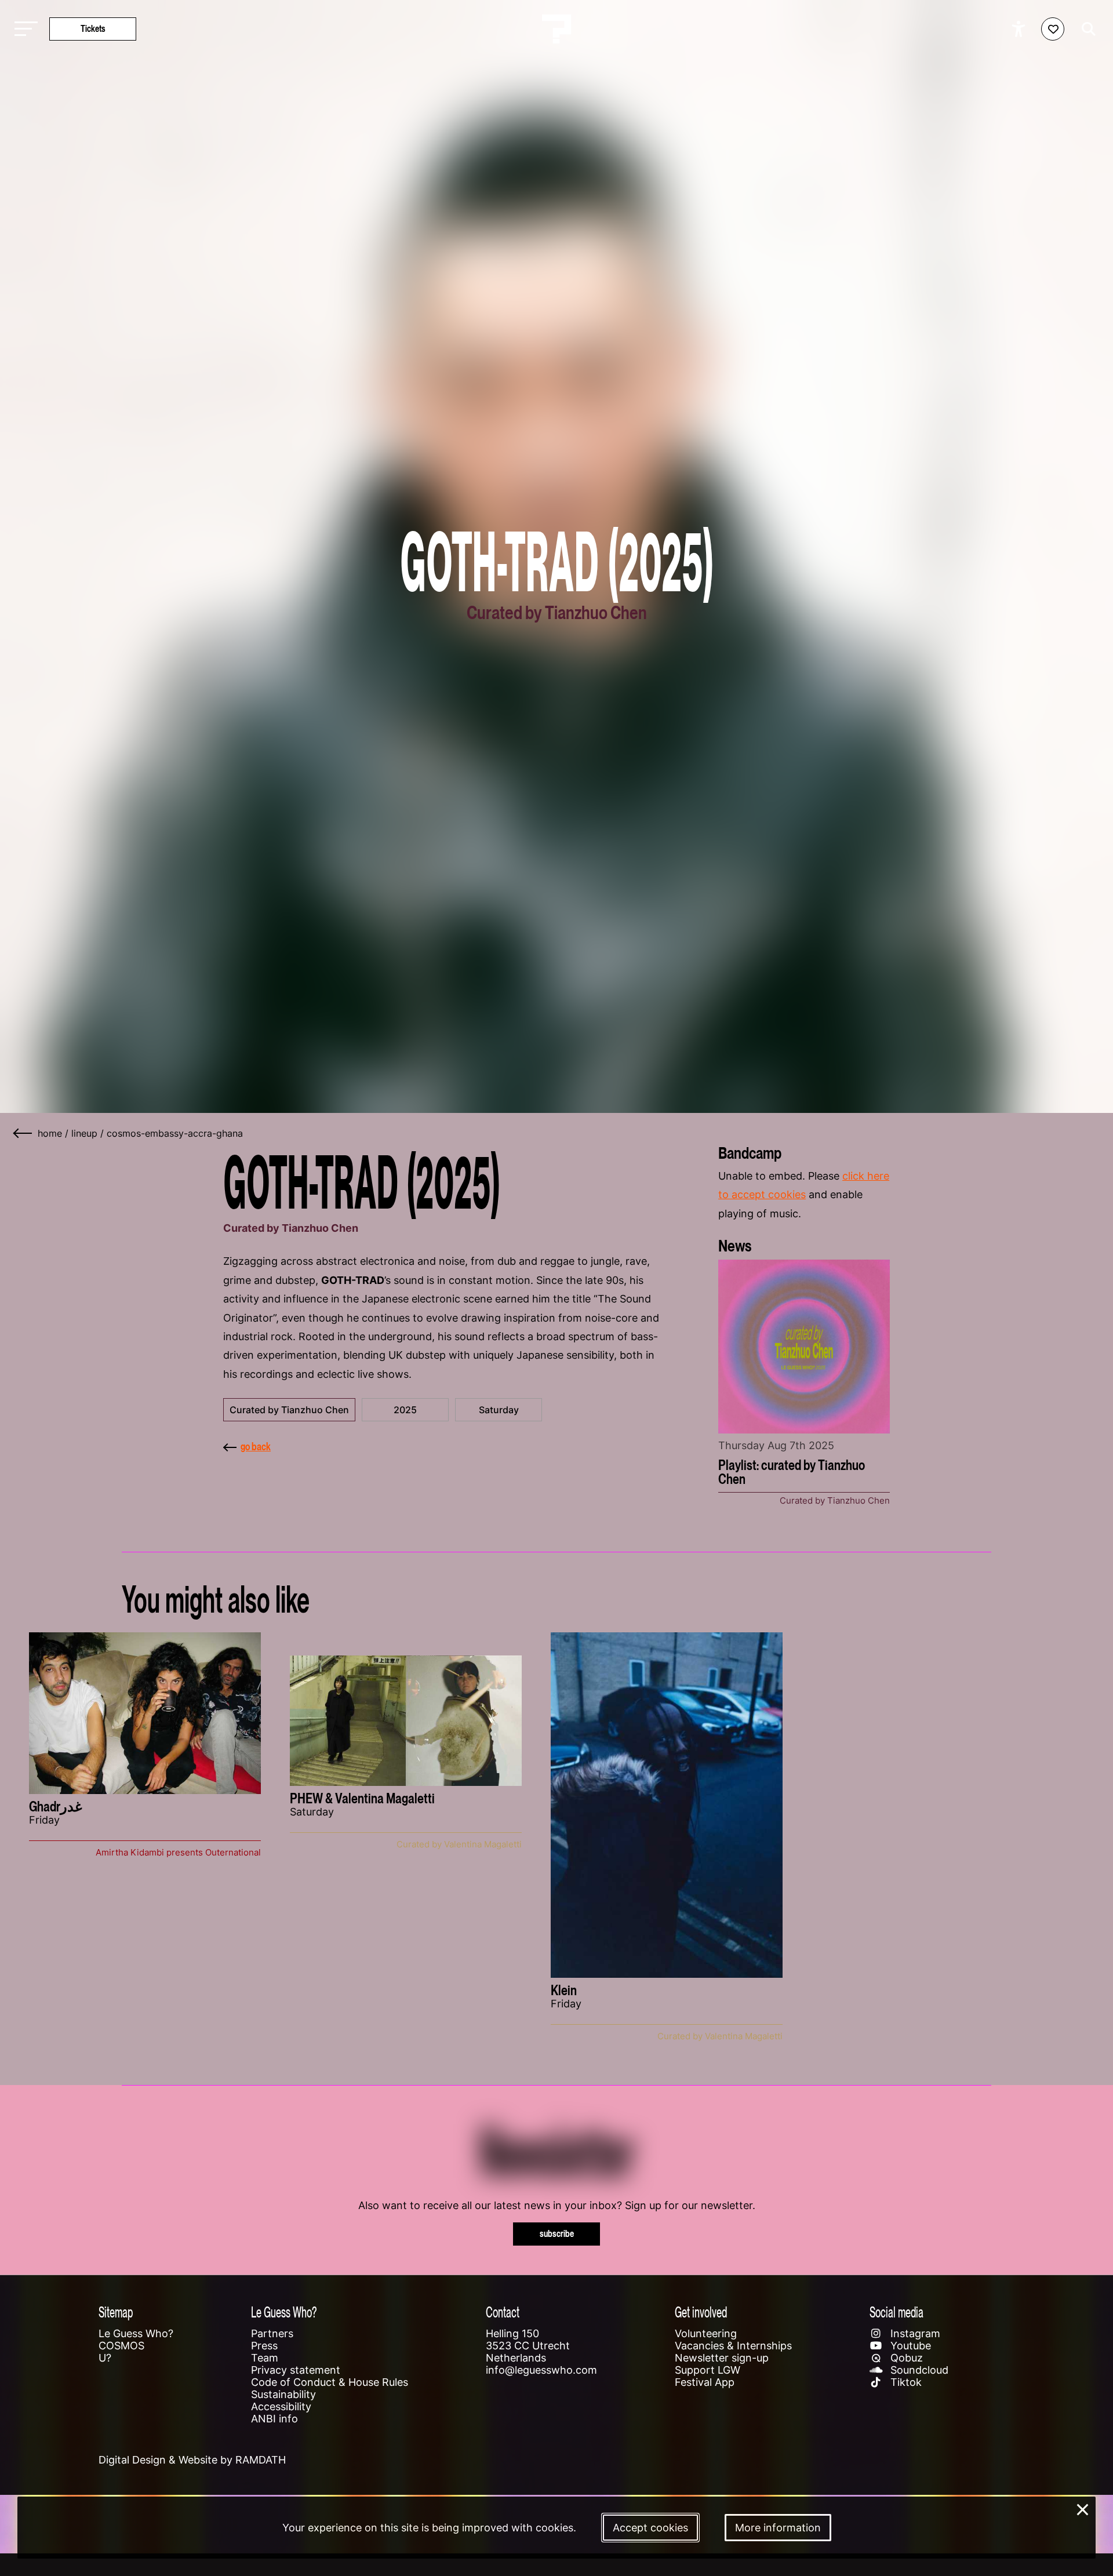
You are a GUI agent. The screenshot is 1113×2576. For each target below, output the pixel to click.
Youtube (909, 2346)
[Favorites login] (1053, 29)
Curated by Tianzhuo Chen (289, 1410)
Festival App (705, 2382)
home (50, 1133)
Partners (272, 2333)
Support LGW (708, 2370)
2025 (405, 1410)
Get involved (701, 2312)
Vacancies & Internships (733, 2346)
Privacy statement (296, 2370)
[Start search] (1086, 29)
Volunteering (706, 2333)
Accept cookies (650, 2528)
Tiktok (905, 2382)
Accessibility (281, 2406)
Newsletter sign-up (722, 2358)
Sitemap (116, 2312)
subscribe (557, 2234)
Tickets (93, 29)
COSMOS (121, 2346)
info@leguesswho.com (541, 2370)
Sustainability (283, 2394)
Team (265, 2358)
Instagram (914, 2333)
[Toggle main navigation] (23, 29)
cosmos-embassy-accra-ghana (175, 1133)
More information (778, 2528)
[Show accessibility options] (1020, 29)
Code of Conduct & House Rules (330, 2382)
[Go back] (23, 1133)
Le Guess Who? (136, 2333)
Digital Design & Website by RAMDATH (192, 2460)
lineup (84, 1133)
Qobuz (905, 2358)
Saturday (499, 1410)
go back (256, 1447)
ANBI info (274, 2419)
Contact (503, 2312)
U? (105, 2358)
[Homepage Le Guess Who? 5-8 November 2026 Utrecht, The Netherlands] (556, 29)
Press (264, 2346)
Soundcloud (918, 2370)
